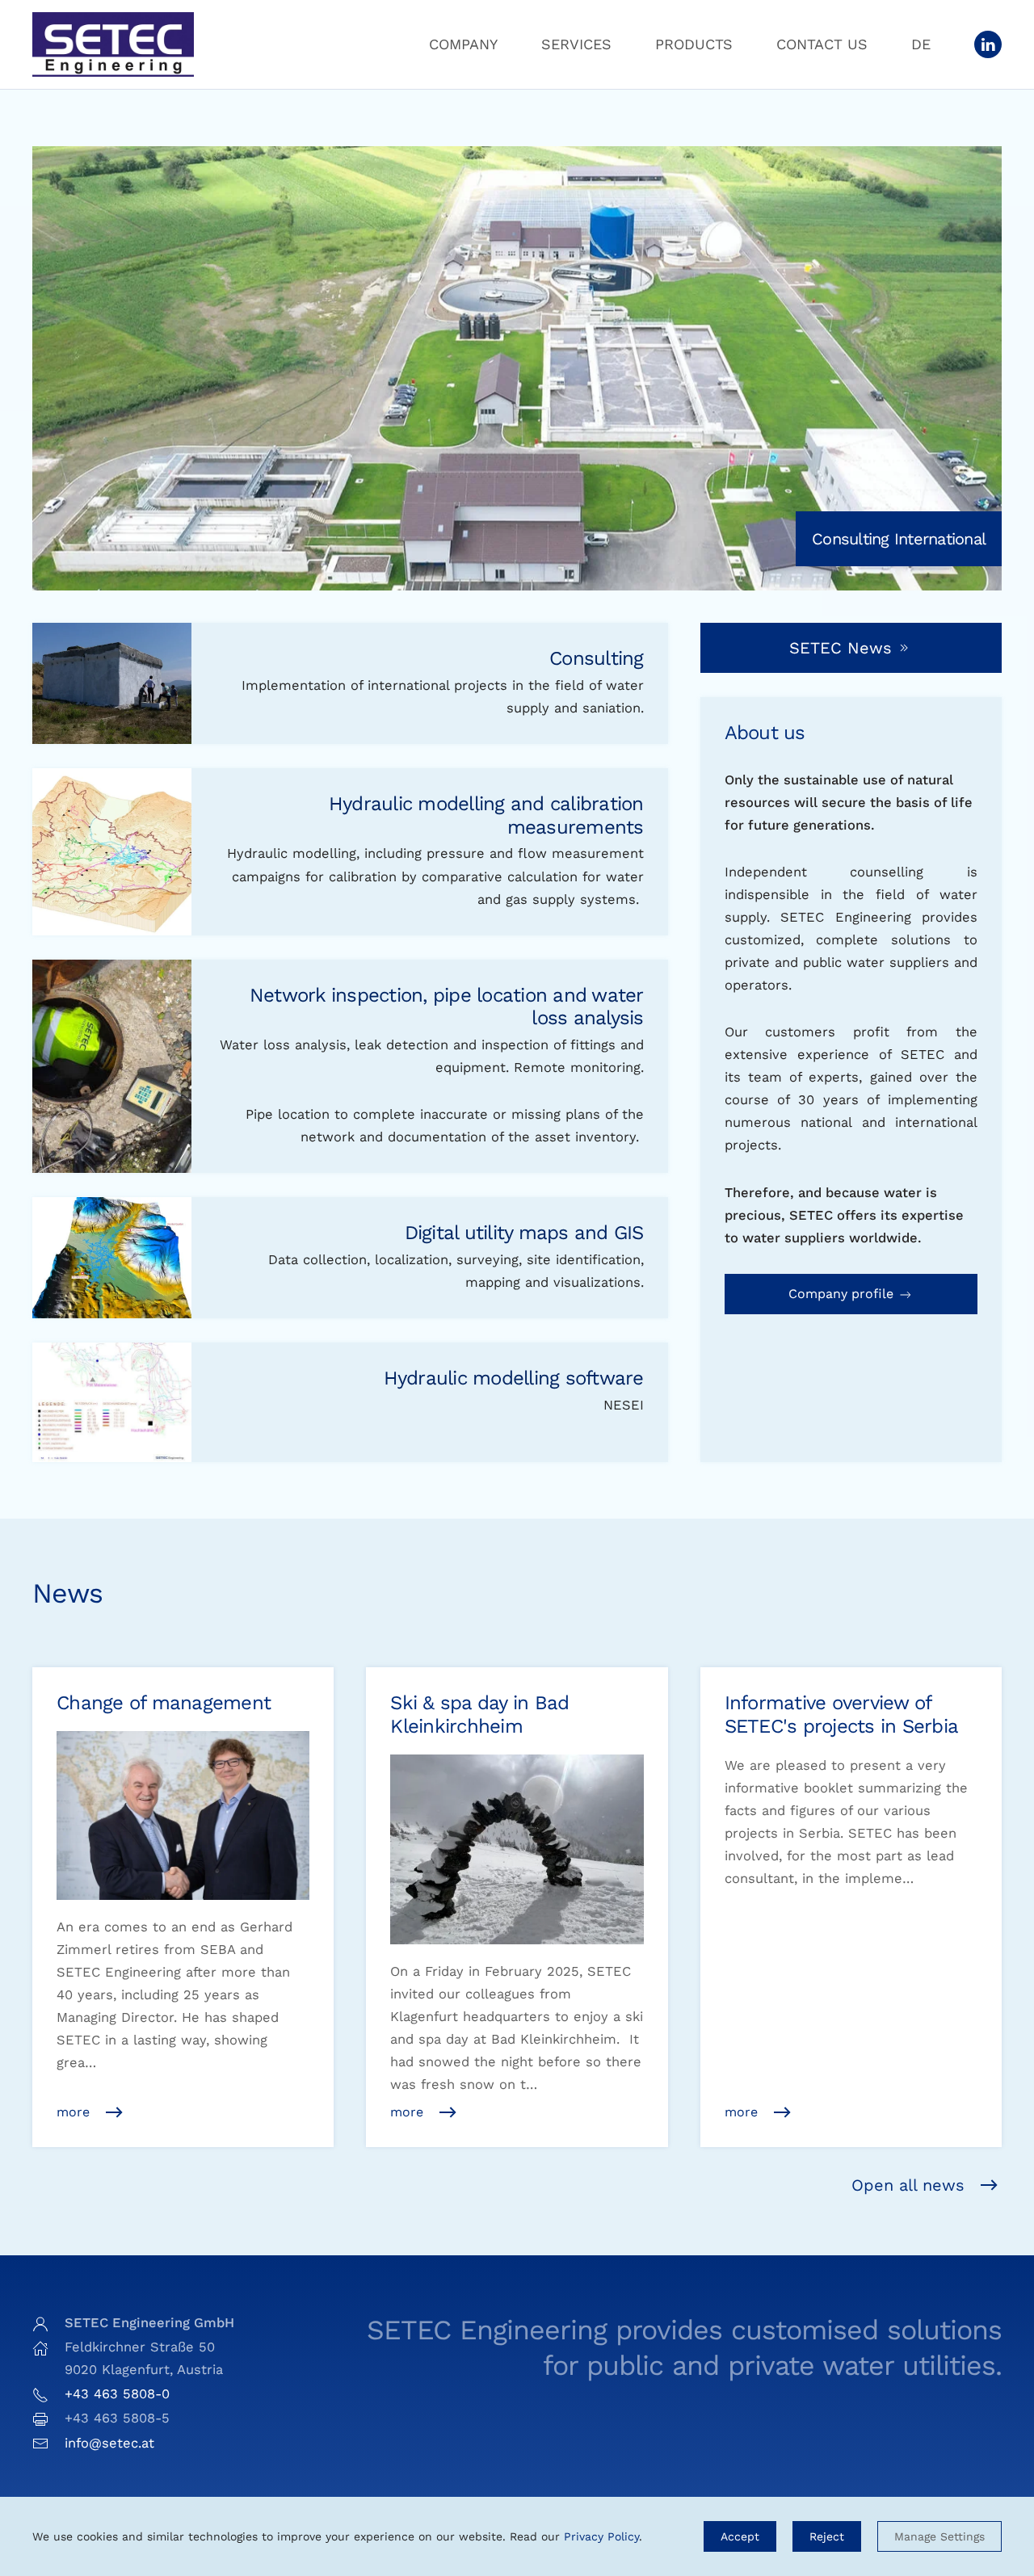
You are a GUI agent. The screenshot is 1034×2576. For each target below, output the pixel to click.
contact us (822, 44)
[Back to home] (113, 44)
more (73, 2112)
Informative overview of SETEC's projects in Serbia (842, 1715)
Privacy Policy (601, 2536)
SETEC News (841, 648)
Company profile (843, 1294)
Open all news (908, 2185)
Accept (740, 2536)
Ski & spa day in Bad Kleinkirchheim (479, 1715)
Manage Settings (939, 2536)
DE (921, 44)
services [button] (576, 44)
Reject (827, 2536)
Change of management (164, 1703)
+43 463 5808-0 (117, 2394)
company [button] (463, 44)
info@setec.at (109, 2443)
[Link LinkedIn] (988, 44)
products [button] (694, 44)
